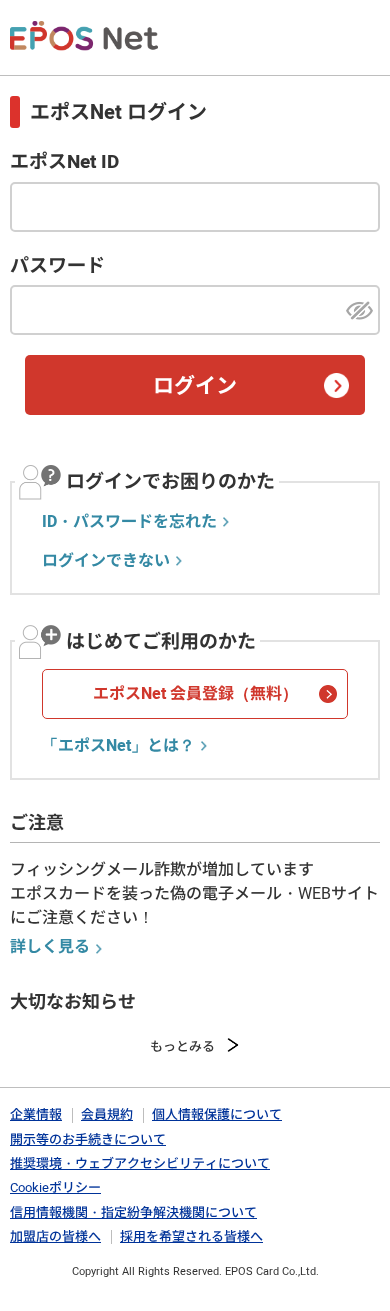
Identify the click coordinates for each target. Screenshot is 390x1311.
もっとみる (182, 1046)
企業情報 (36, 1114)
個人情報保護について (217, 1114)
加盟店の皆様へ (55, 1236)
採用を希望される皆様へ (191, 1236)
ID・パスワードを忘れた (129, 522)
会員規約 (107, 1114)
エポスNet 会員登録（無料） (195, 694)
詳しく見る (50, 947)
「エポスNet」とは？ (118, 746)
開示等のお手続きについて (88, 1139)
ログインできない (106, 561)
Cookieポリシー (55, 1187)
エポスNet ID (64, 162)
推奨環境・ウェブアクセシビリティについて (140, 1163)
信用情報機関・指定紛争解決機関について (133, 1212)
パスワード (57, 266)
